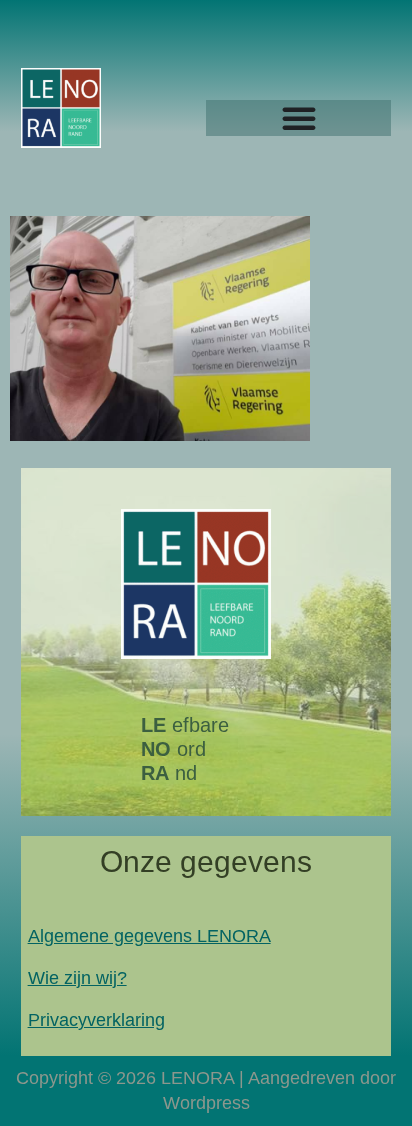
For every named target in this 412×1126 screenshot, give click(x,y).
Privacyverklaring (96, 1020)
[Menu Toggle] (299, 118)
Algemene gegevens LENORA (149, 936)
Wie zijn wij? (77, 978)
